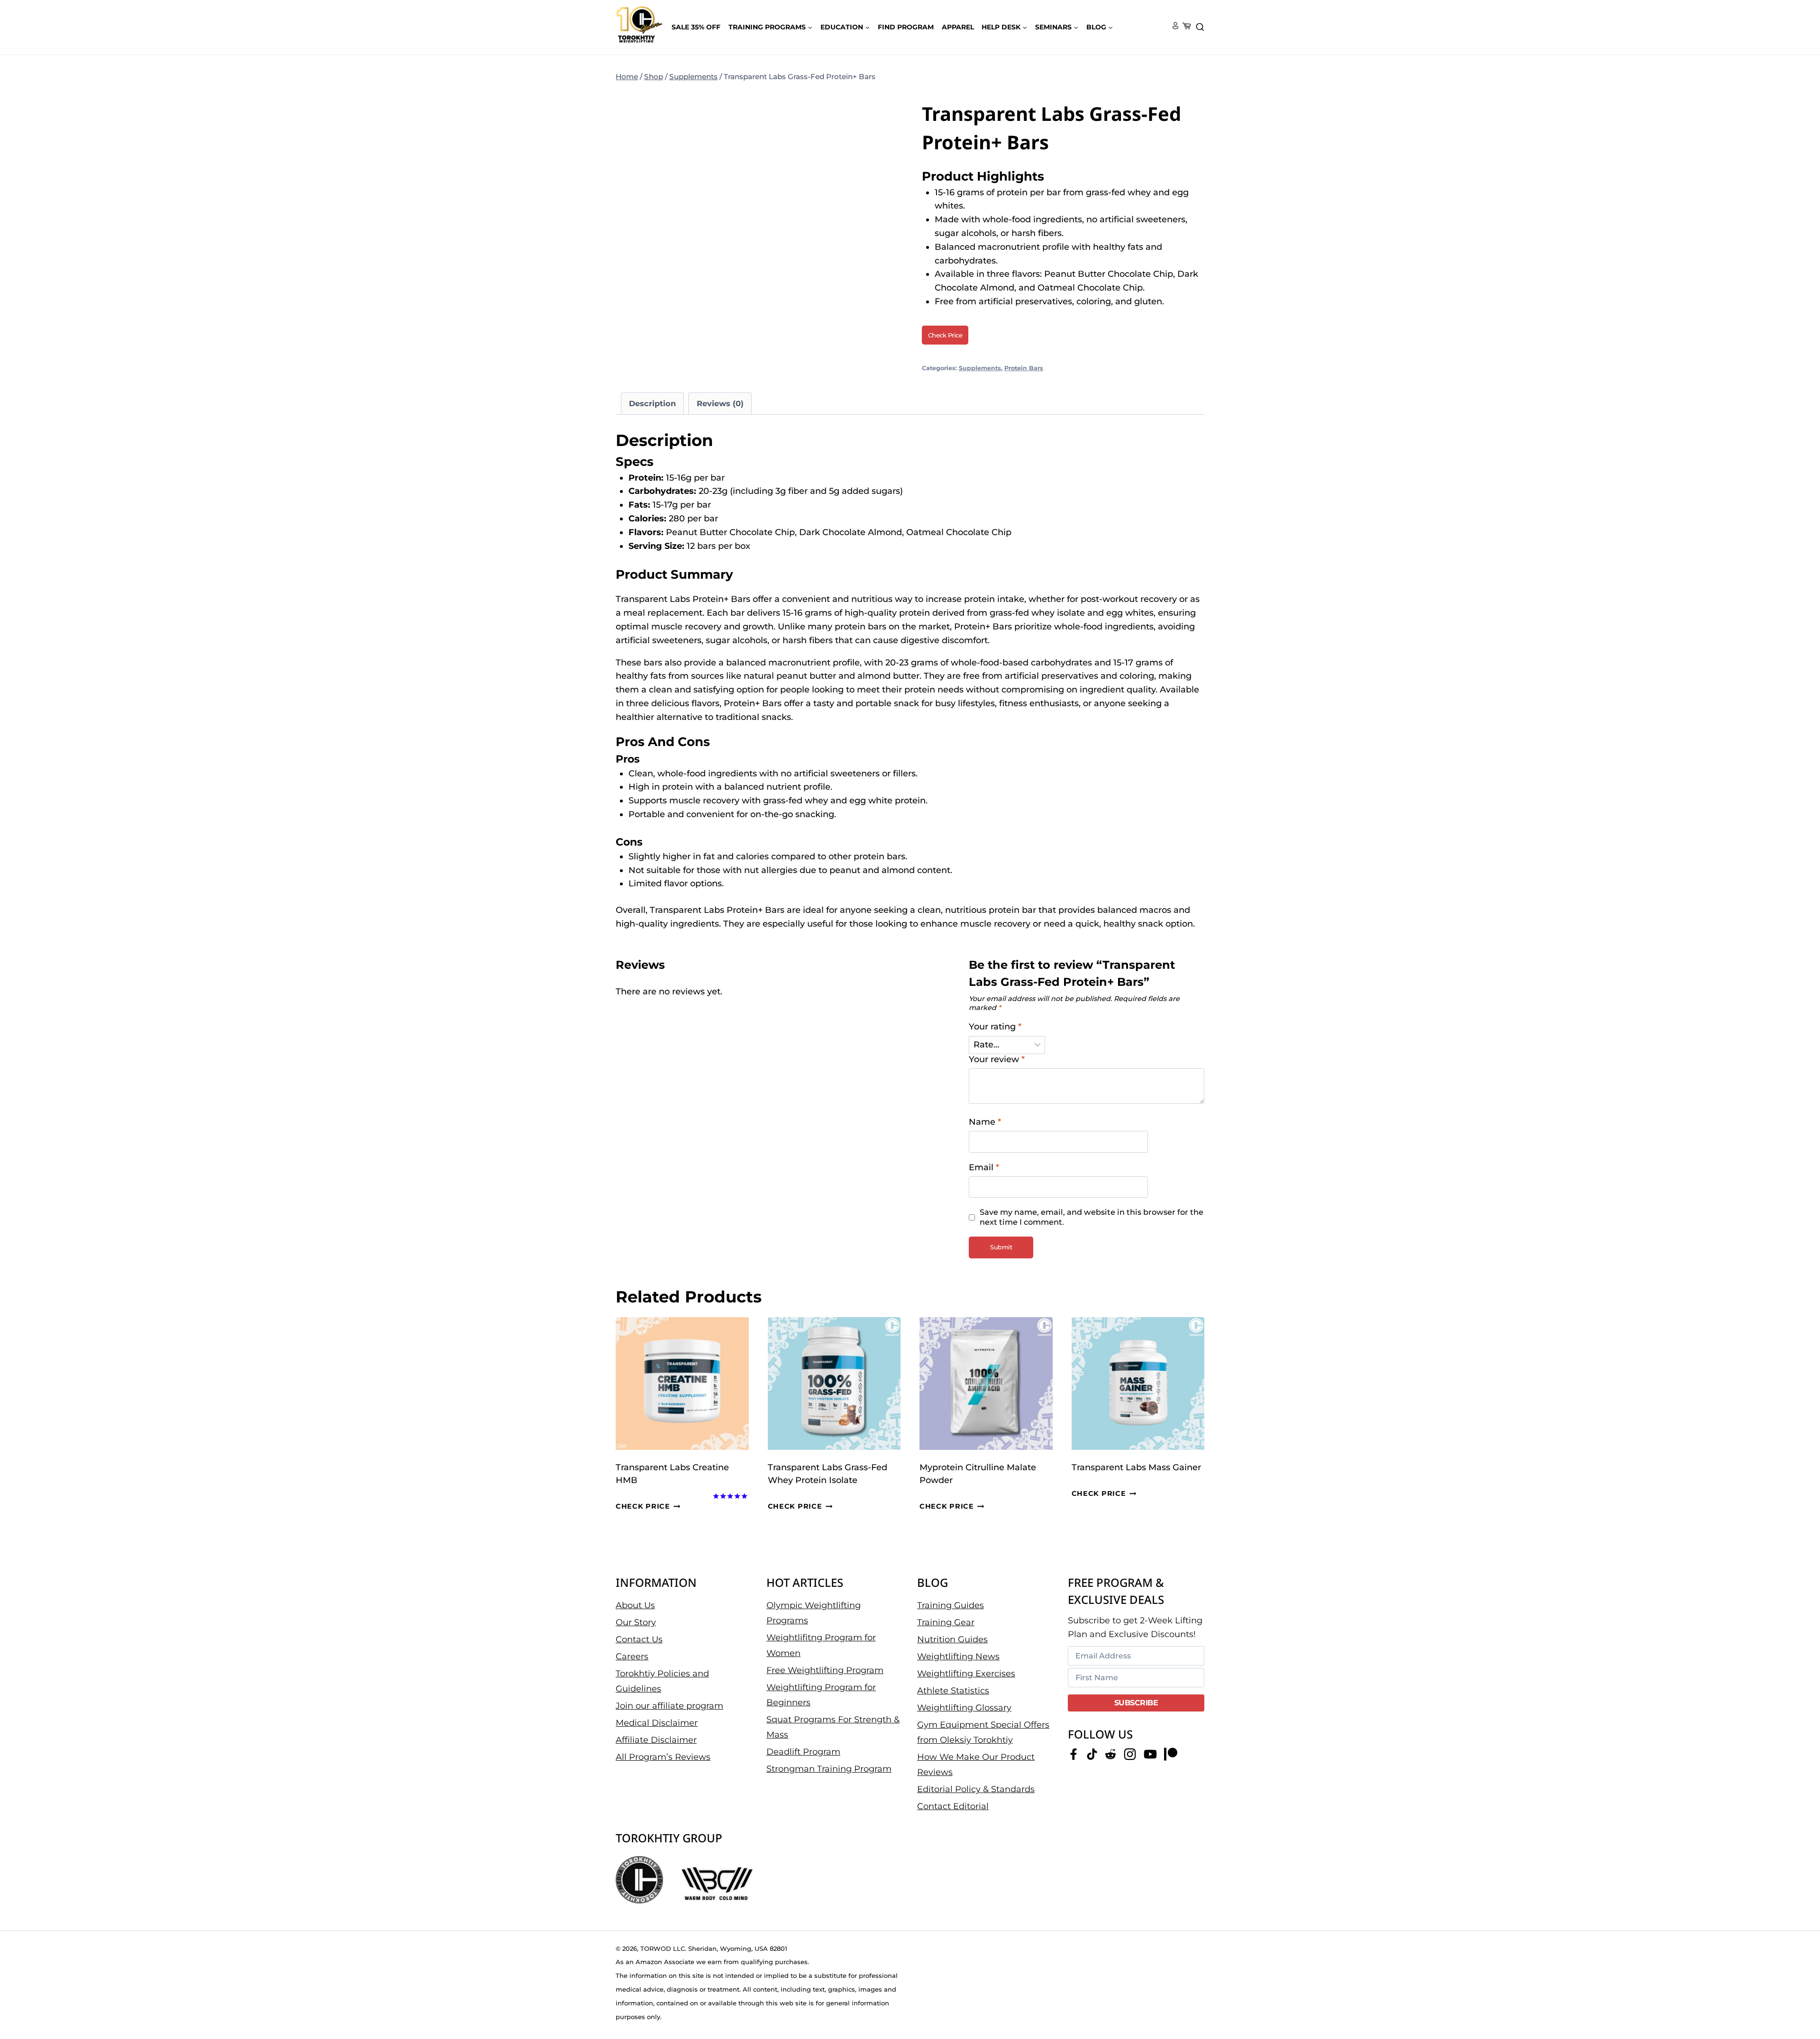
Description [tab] (652, 403)
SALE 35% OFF (696, 27)
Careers (632, 1656)
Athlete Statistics (953, 1690)
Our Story (636, 1622)
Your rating (995, 1027)
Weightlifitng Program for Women (821, 1645)
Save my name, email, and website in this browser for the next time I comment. (1092, 1217)
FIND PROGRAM (906, 27)
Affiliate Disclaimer (656, 1740)
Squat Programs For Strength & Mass (833, 1727)
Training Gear (946, 1622)
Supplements (980, 368)
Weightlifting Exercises (966, 1673)
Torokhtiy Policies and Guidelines (662, 1681)
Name (985, 1122)
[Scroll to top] (1797, 2001)
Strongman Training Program (829, 1769)
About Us (635, 1605)
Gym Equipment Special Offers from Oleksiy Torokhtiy (983, 1732)
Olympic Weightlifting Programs (814, 1612)
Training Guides (951, 1605)
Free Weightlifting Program (825, 1670)
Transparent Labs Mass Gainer (1136, 1467)
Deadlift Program (803, 1752)
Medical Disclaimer (657, 1723)
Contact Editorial (953, 1806)
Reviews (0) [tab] (720, 403)
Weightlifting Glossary (964, 1707)
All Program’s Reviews (663, 1757)
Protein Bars (1024, 368)
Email (984, 1167)
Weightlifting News (958, 1656)
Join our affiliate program (669, 1706)
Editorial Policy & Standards (976, 1789)
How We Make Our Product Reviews (976, 1765)
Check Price (945, 335)
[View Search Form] (1200, 27)
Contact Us (639, 1639)
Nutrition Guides (952, 1639)
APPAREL (958, 27)
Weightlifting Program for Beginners (821, 1694)
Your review (997, 1059)
